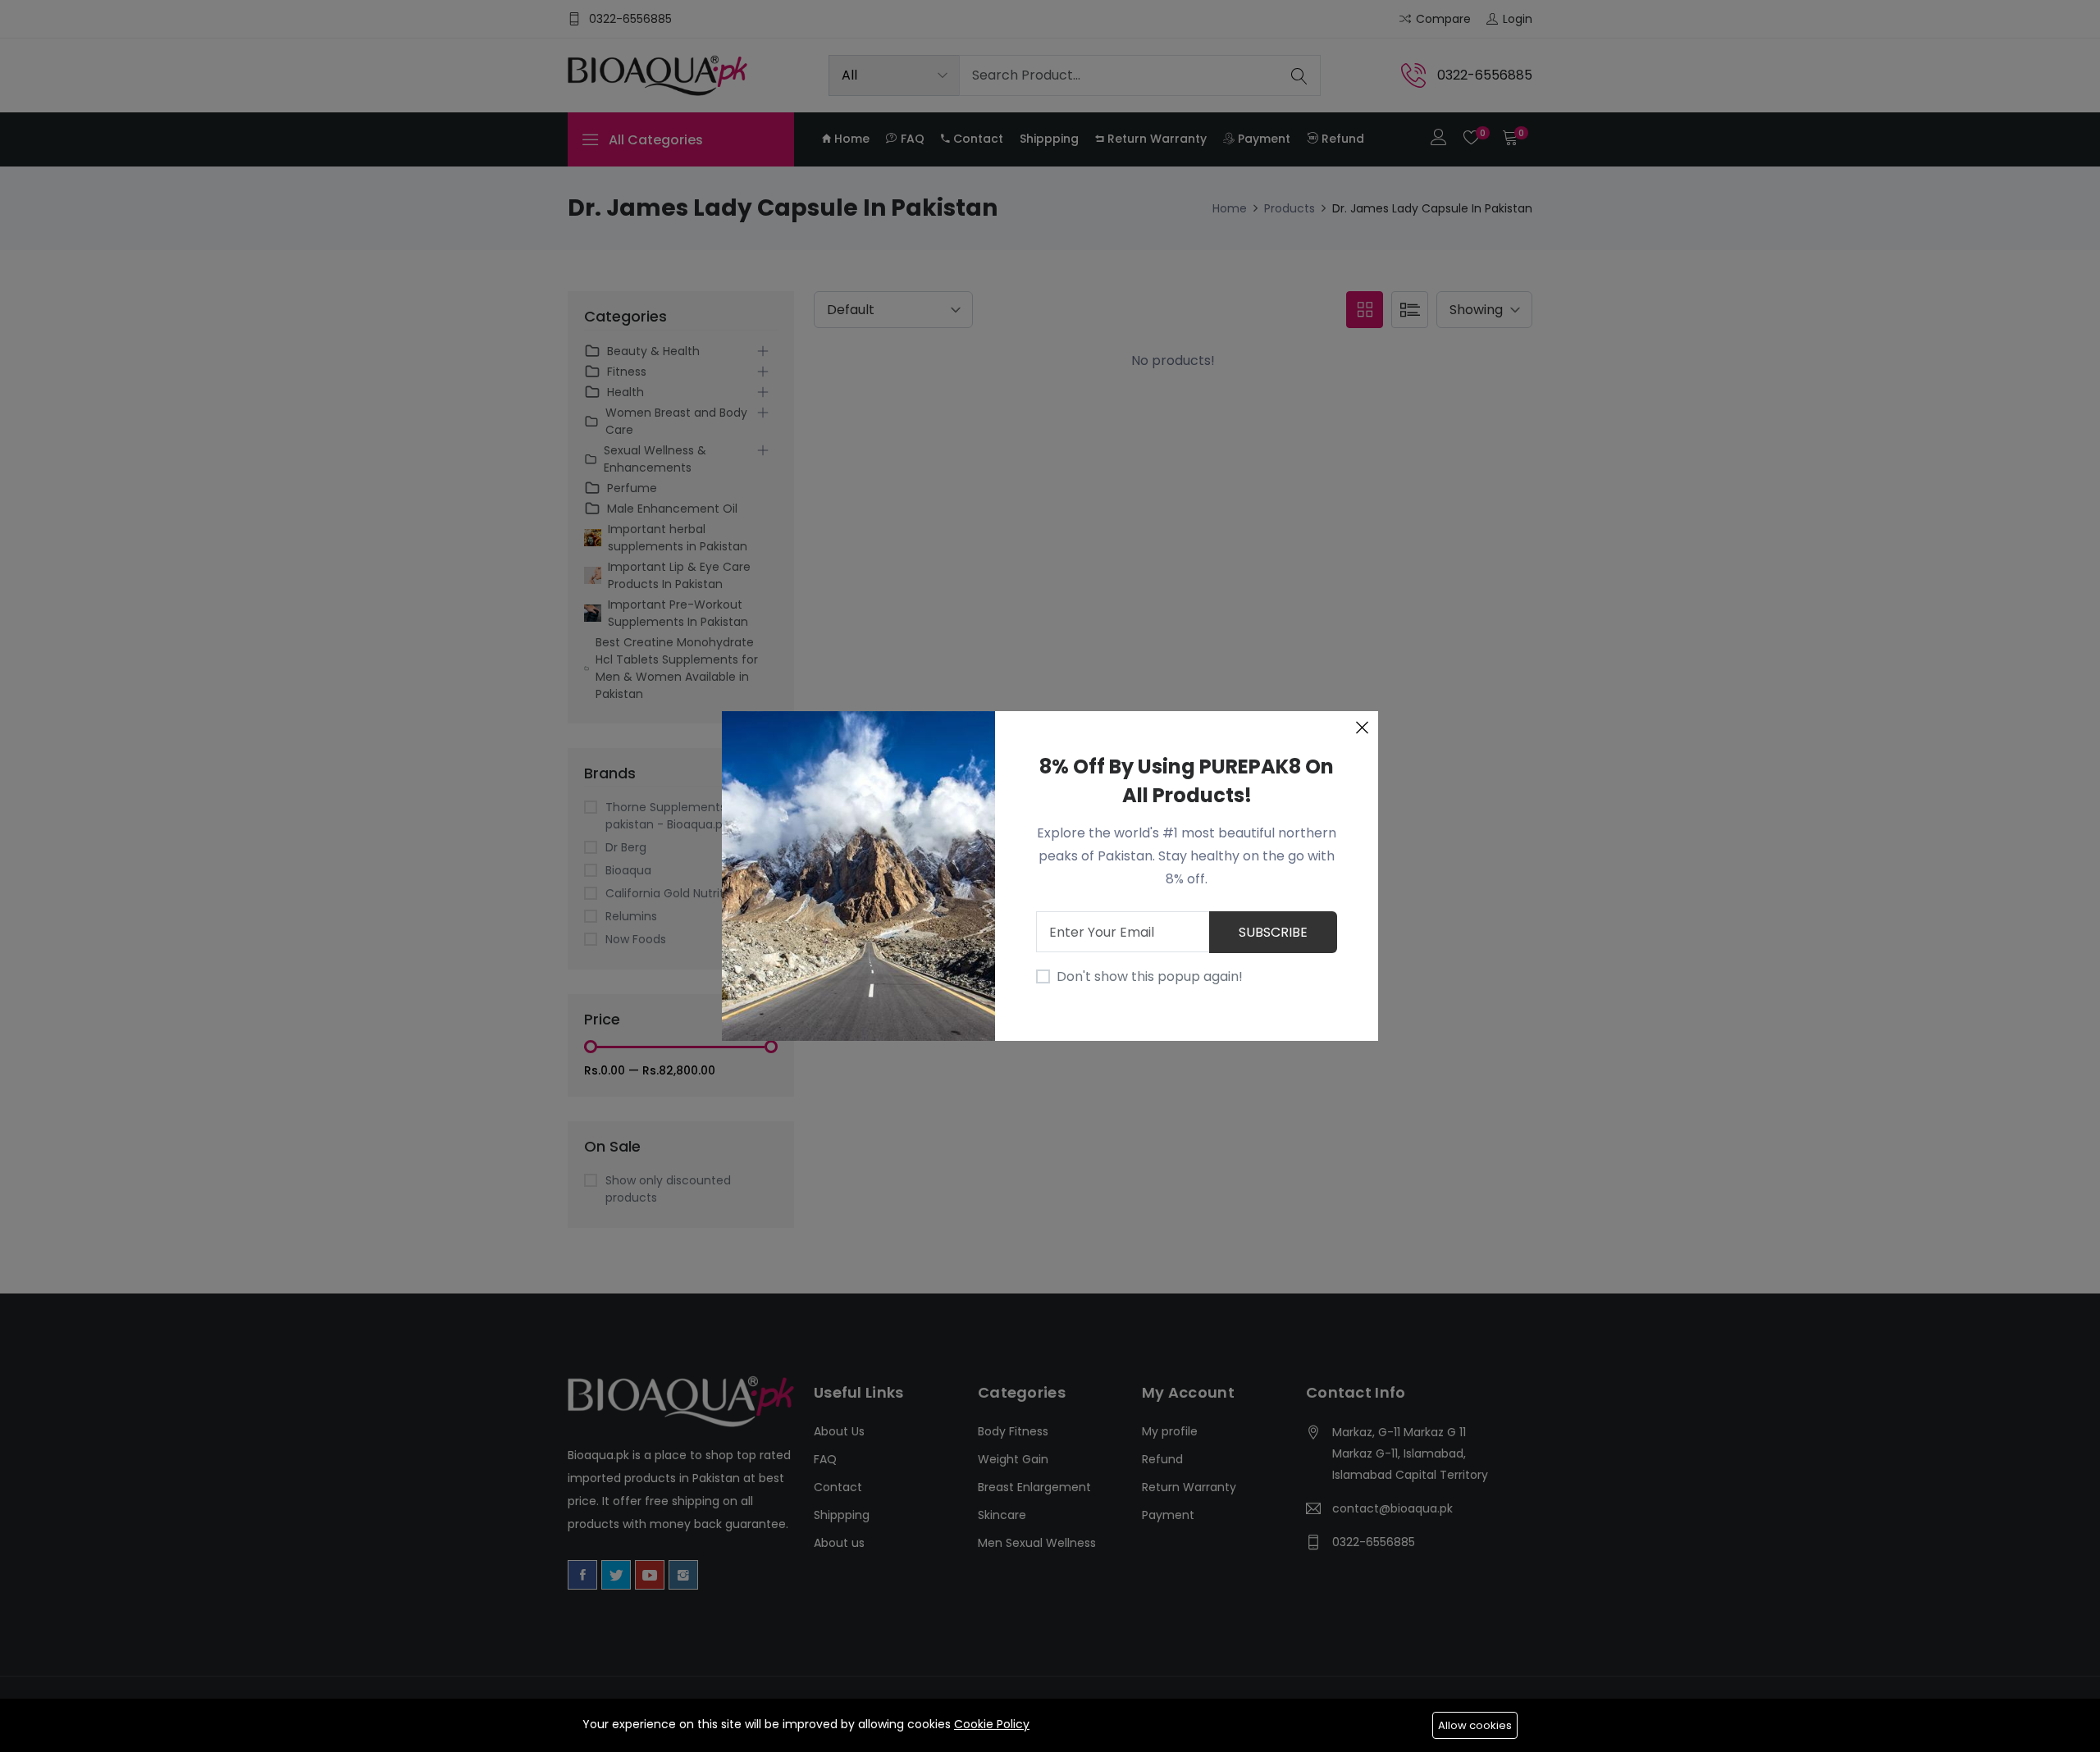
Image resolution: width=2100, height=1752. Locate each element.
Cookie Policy (992, 1724)
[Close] (1362, 728)
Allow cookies (1475, 1725)
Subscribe (1273, 932)
